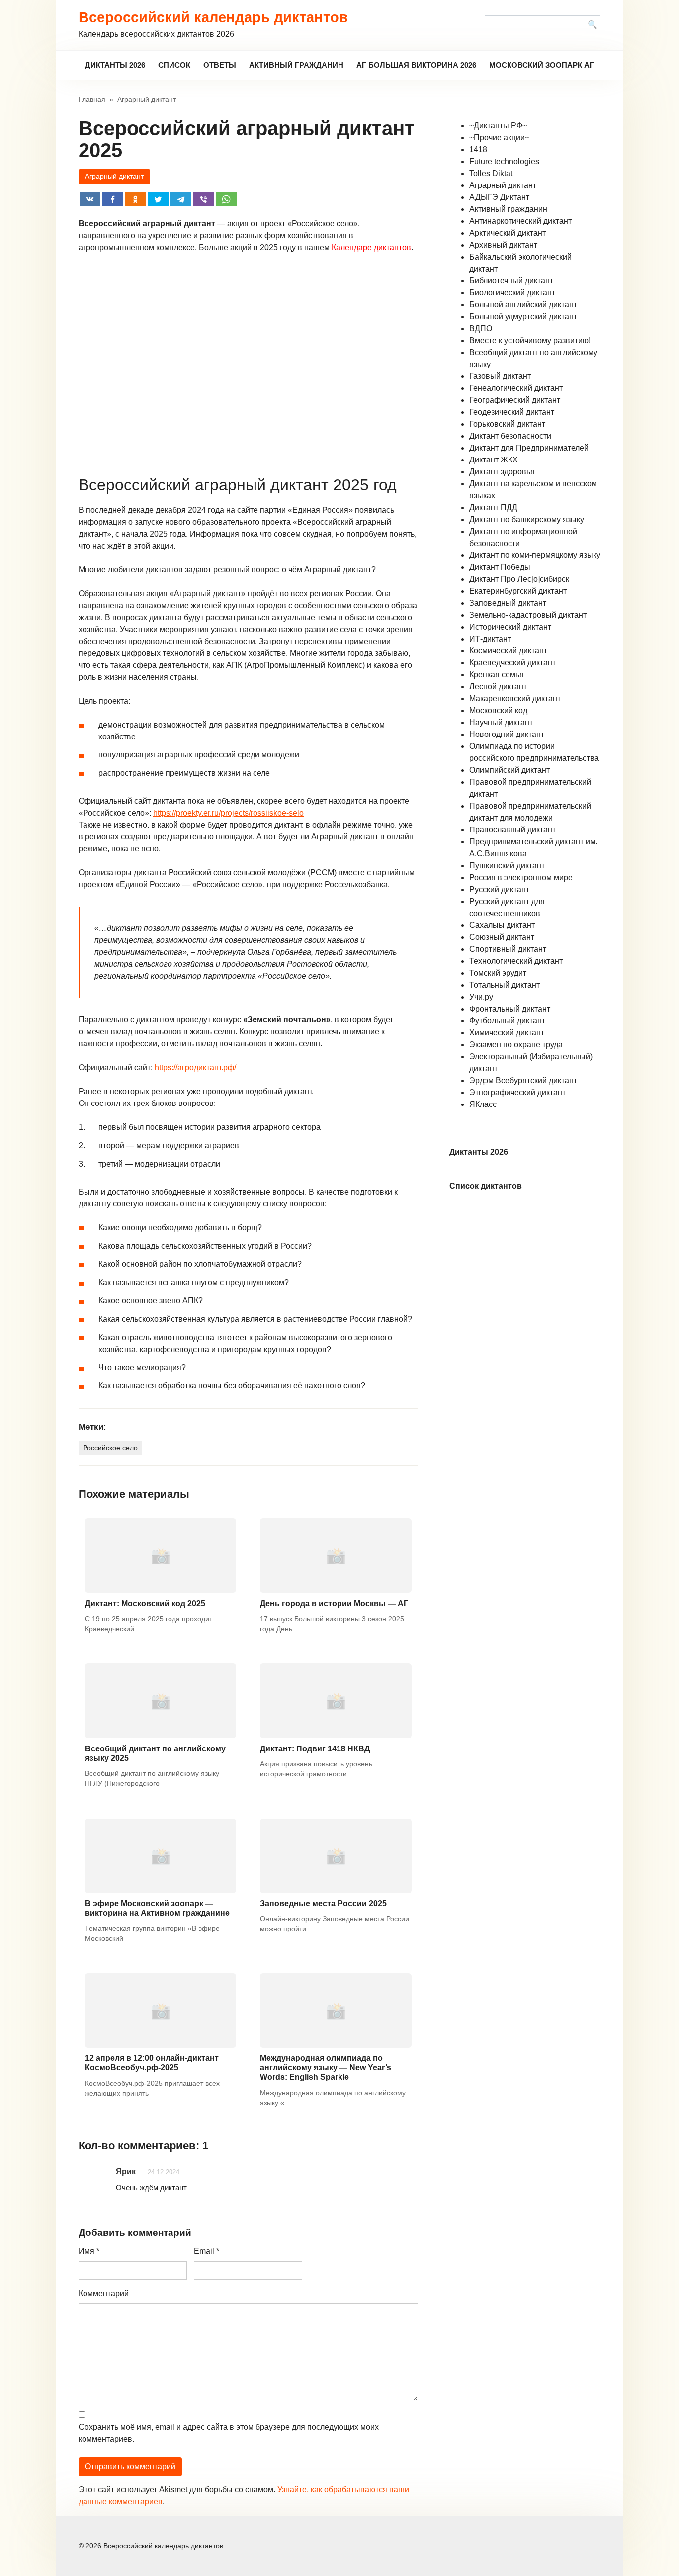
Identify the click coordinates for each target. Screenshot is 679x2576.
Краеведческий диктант (512, 663)
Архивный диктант (503, 245)
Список (174, 65)
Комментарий (104, 2293)
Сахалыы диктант (502, 925)
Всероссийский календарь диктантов (213, 17)
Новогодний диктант (507, 734)
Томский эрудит (498, 973)
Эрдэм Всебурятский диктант (523, 1080)
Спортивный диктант (508, 949)
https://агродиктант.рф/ (195, 1067)
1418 (478, 149)
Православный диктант (512, 830)
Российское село (110, 1448)
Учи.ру (481, 997)
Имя (89, 2251)
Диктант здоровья (502, 472)
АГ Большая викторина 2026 (416, 65)
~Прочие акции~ (499, 138)
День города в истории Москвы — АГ (334, 1604)
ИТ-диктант (490, 639)
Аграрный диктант (114, 176)
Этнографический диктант (517, 1092)
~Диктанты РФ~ (498, 126)
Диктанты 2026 (115, 65)
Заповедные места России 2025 (323, 1903)
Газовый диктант (500, 376)
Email (207, 2251)
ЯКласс (483, 1104)
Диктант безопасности (510, 436)
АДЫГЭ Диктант (499, 197)
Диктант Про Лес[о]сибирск (519, 579)
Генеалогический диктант (516, 388)
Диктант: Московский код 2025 (145, 1604)
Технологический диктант (516, 961)
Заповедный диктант (508, 603)
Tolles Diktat (491, 173)
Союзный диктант (502, 937)
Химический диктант (507, 1033)
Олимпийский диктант (509, 770)
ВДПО (481, 328)
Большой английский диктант (523, 305)
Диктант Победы (500, 567)
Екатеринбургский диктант (518, 591)
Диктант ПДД (493, 507)
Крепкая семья (497, 675)
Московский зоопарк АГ (542, 65)
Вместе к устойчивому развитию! (530, 340)
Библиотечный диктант (511, 281)
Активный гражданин (296, 65)
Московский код (498, 710)
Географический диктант (515, 400)
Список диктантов (486, 1186)
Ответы (220, 65)
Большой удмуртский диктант (523, 317)
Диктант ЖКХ (494, 460)
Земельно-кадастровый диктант (528, 615)
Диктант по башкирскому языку (527, 519)
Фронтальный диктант (510, 1009)
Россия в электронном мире (521, 877)
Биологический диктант (512, 293)
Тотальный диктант (505, 985)
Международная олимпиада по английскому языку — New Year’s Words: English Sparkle (326, 2068)
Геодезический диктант (512, 412)
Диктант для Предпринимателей (529, 448)
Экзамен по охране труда (516, 1045)
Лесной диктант (498, 687)
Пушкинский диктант (507, 866)
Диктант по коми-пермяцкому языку (535, 555)
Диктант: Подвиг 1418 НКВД (315, 1749)
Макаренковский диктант (515, 698)
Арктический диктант (508, 233)
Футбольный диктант (507, 1021)
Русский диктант (499, 889)
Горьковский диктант (507, 424)
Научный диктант (501, 722)
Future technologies (504, 161)
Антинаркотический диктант (520, 221)
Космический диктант (508, 651)
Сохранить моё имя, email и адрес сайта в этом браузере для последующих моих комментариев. (229, 2433)
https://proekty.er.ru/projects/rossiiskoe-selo (228, 813)
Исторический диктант (510, 627)
